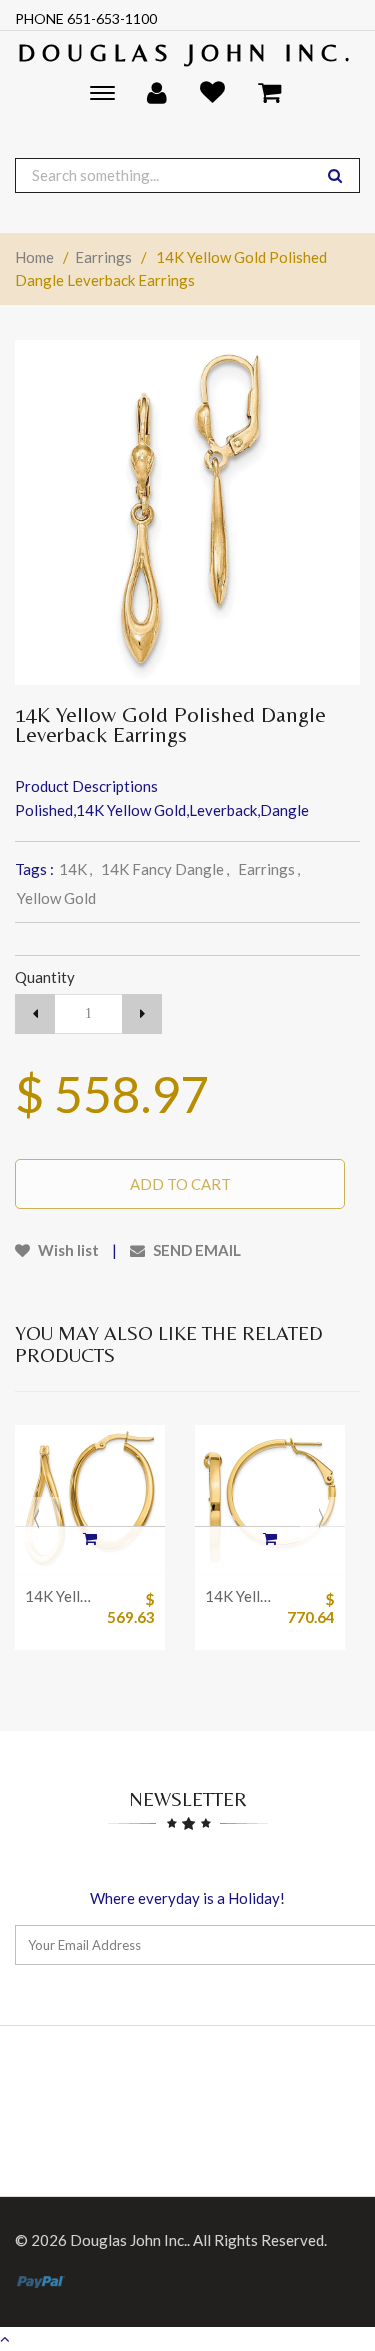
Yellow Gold (56, 898)
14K (75, 869)
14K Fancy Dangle (165, 869)
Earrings (103, 257)
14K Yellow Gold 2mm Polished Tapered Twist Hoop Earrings (60, 1596)
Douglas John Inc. (187, 52)
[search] (335, 175)
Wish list (67, 1250)
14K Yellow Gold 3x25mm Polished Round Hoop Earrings (240, 1596)
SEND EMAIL (195, 1250)
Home (34, 257)
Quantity (45, 977)
